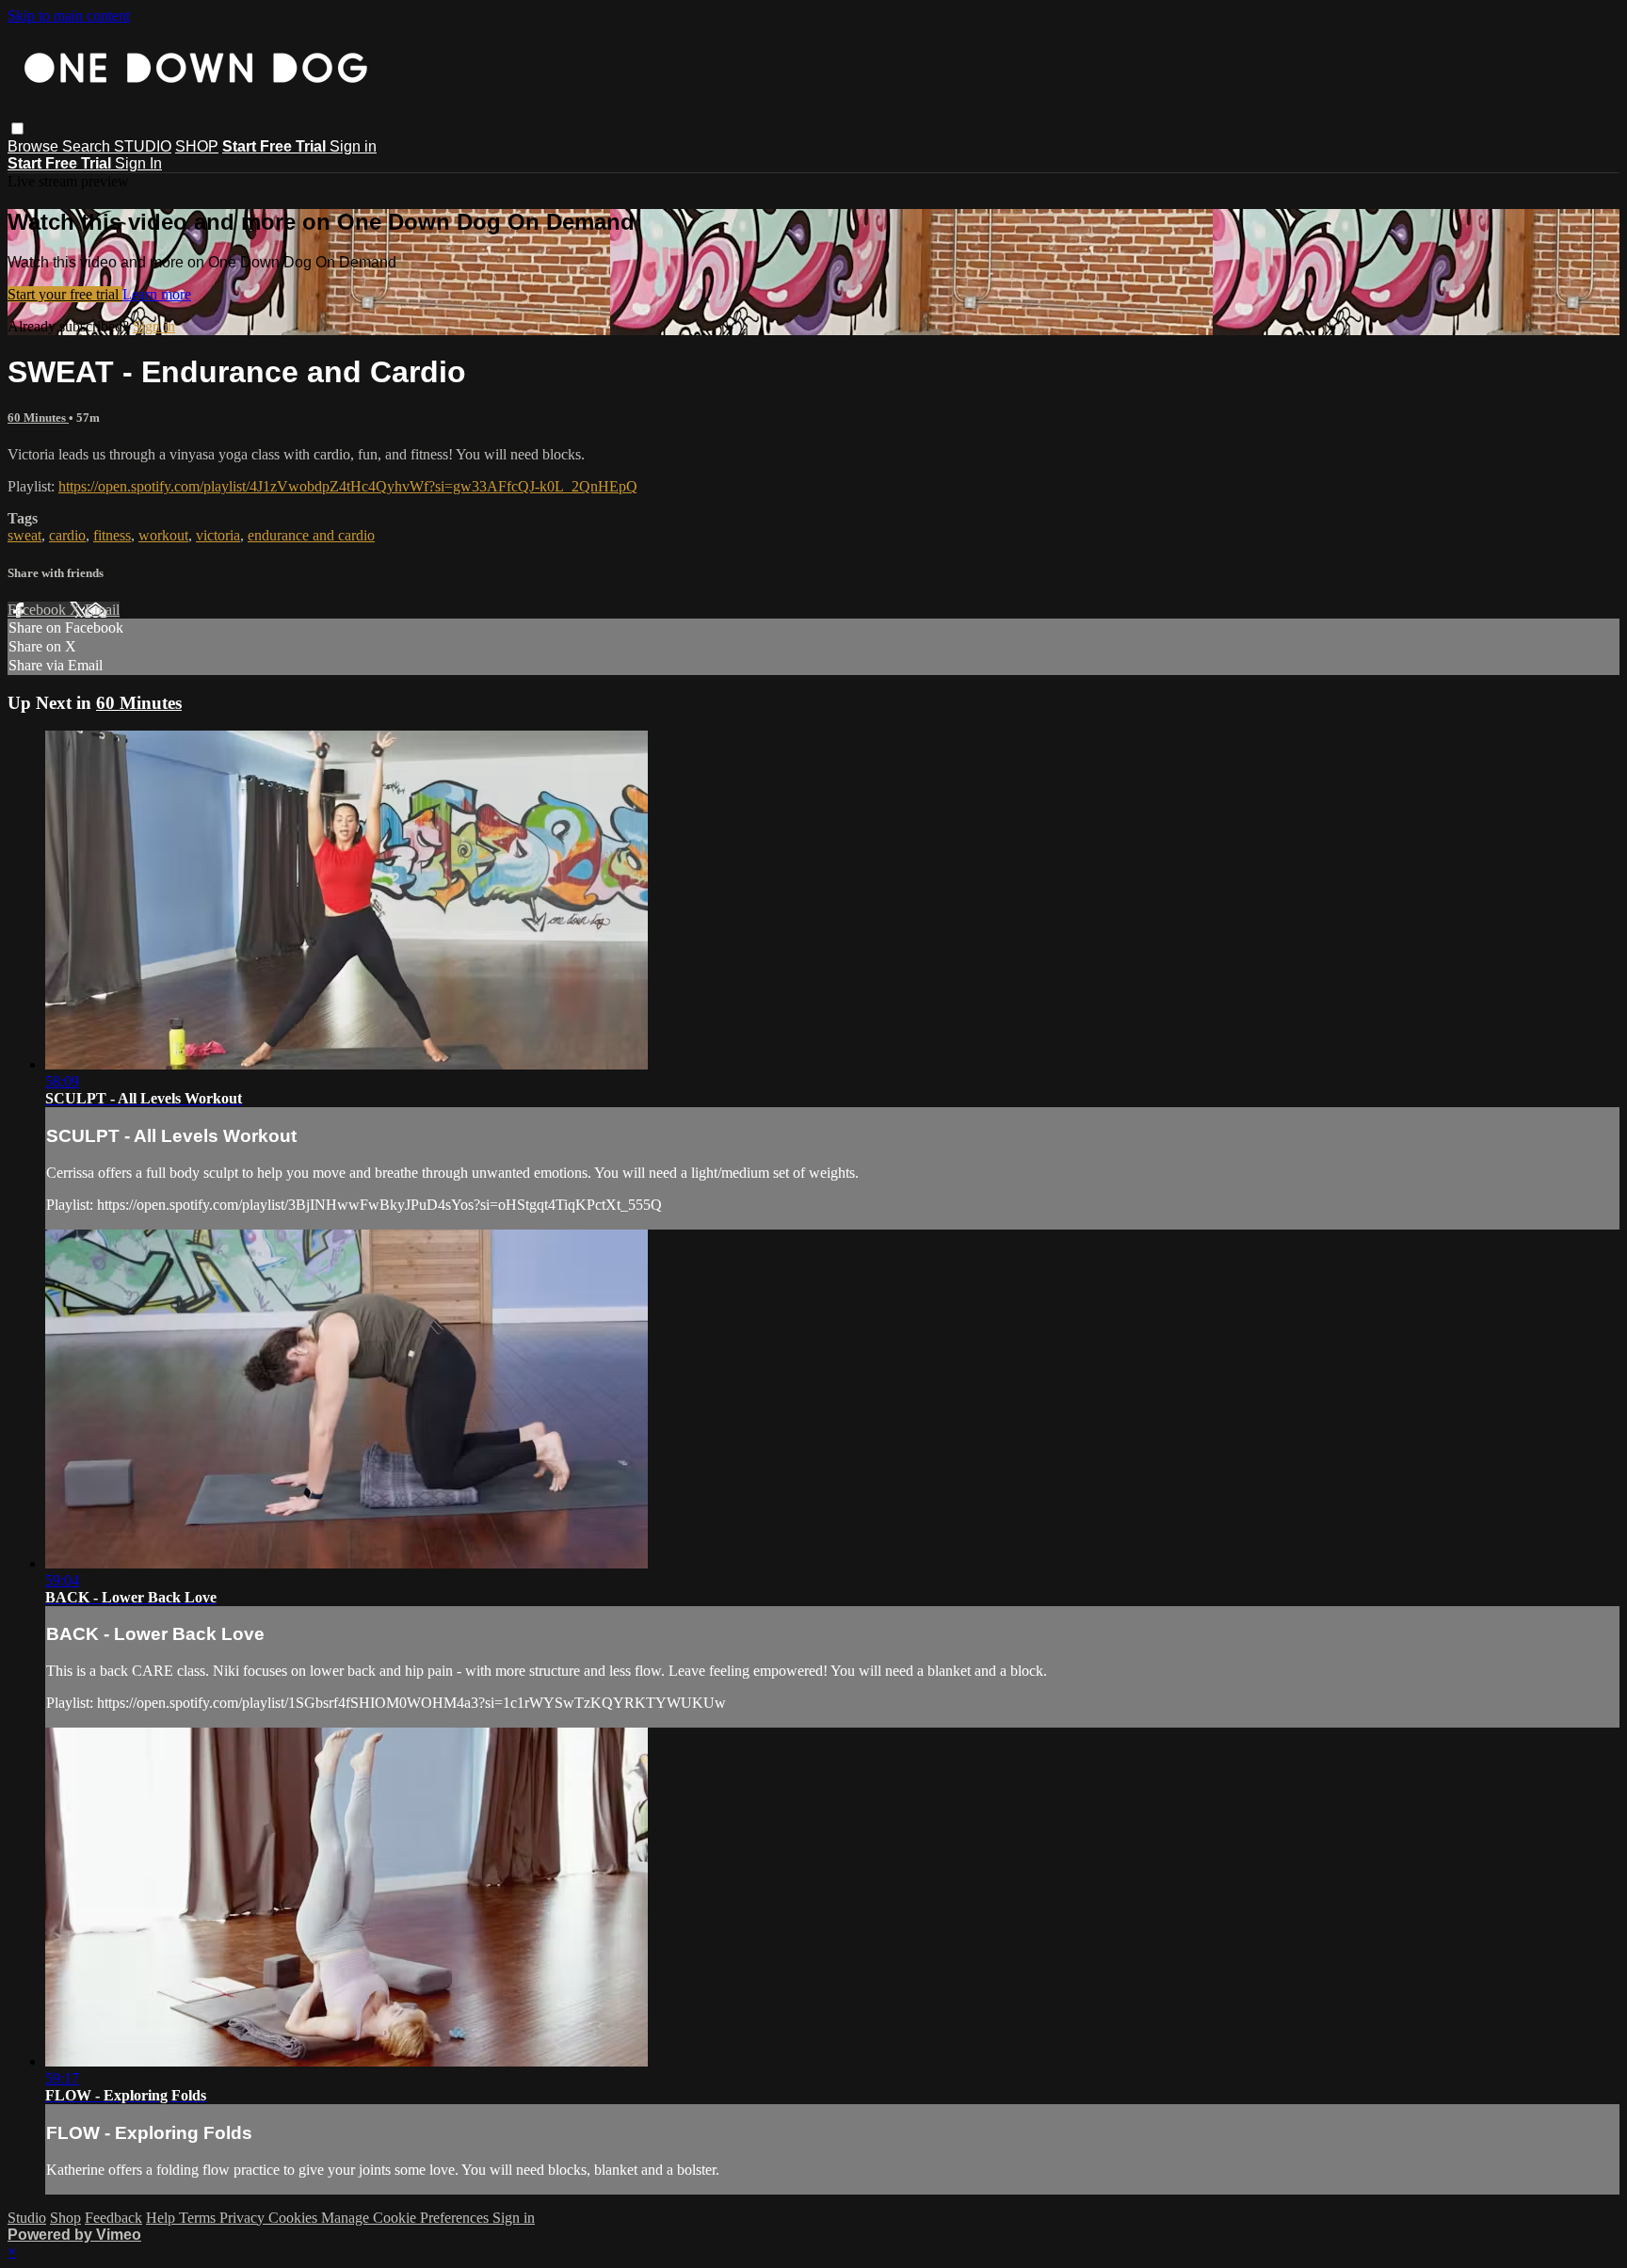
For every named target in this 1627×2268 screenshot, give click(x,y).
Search (88, 146)
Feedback (113, 2218)
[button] (17, 129)
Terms (199, 2218)
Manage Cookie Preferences (407, 2218)
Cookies (295, 2218)
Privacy (244, 2218)
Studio (27, 2218)
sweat (24, 535)
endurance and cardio (311, 535)
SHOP (197, 146)
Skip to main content (69, 16)
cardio (67, 535)
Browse (35, 146)
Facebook (39, 610)
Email (102, 610)
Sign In (138, 163)
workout (163, 535)
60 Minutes (38, 418)
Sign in (353, 146)
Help (162, 2218)
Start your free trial (65, 294)
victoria (218, 535)
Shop (65, 2218)
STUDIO (143, 146)
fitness (112, 535)
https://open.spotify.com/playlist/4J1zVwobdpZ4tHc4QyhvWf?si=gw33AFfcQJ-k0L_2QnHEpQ (348, 486)
